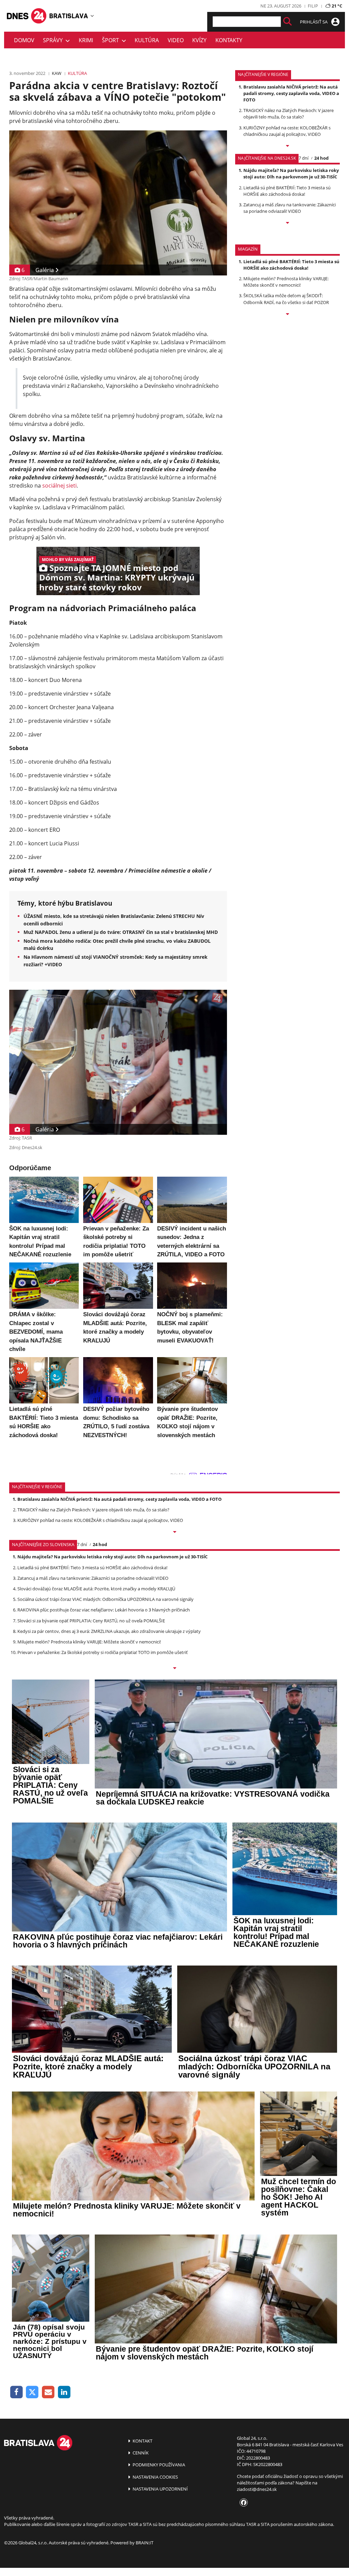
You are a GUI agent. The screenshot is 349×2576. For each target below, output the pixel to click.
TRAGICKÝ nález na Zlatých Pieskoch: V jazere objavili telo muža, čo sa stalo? (289, 114)
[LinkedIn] (64, 2392)
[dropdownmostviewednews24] (287, 223)
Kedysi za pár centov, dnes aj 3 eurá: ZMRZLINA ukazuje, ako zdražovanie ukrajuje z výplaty (109, 1631)
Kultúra (147, 40)
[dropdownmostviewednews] (287, 146)
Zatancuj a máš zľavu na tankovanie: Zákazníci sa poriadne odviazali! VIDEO (290, 208)
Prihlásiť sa (314, 22)
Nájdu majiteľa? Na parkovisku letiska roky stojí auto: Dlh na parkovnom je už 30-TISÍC (291, 173)
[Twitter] (33, 2392)
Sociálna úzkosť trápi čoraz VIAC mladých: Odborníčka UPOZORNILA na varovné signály (105, 1599)
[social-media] (242, 2503)
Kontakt (142, 2441)
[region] (92, 16)
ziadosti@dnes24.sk (257, 2489)
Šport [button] (112, 40)
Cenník (140, 2453)
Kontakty (229, 40)
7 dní (304, 158)
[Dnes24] (69, 16)
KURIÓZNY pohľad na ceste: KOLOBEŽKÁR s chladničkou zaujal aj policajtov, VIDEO (287, 131)
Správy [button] (54, 40)
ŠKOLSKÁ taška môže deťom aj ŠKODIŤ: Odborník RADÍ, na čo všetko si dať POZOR (286, 299)
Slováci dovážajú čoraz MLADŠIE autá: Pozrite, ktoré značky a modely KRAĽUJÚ (96, 1589)
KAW (57, 73)
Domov (24, 40)
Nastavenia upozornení (160, 2489)
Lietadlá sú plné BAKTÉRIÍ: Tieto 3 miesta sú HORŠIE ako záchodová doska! (287, 191)
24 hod (321, 158)
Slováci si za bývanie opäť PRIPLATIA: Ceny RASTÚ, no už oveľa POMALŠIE (91, 1621)
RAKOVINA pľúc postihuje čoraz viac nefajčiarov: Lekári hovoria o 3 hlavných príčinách (104, 1610)
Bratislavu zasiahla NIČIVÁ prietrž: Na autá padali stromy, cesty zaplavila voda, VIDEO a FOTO (291, 93)
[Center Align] (287, 22)
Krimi (86, 40)
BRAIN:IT (145, 2543)
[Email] (48, 2392)
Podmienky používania (158, 2465)
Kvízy (199, 40)
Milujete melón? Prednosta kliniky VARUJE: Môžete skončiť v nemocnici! (286, 282)
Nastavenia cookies (155, 2477)
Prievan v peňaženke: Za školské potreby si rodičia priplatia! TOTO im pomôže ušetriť (103, 1652)
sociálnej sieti (59, 486)
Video (176, 40)
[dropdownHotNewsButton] (287, 315)
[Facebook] (17, 2392)
